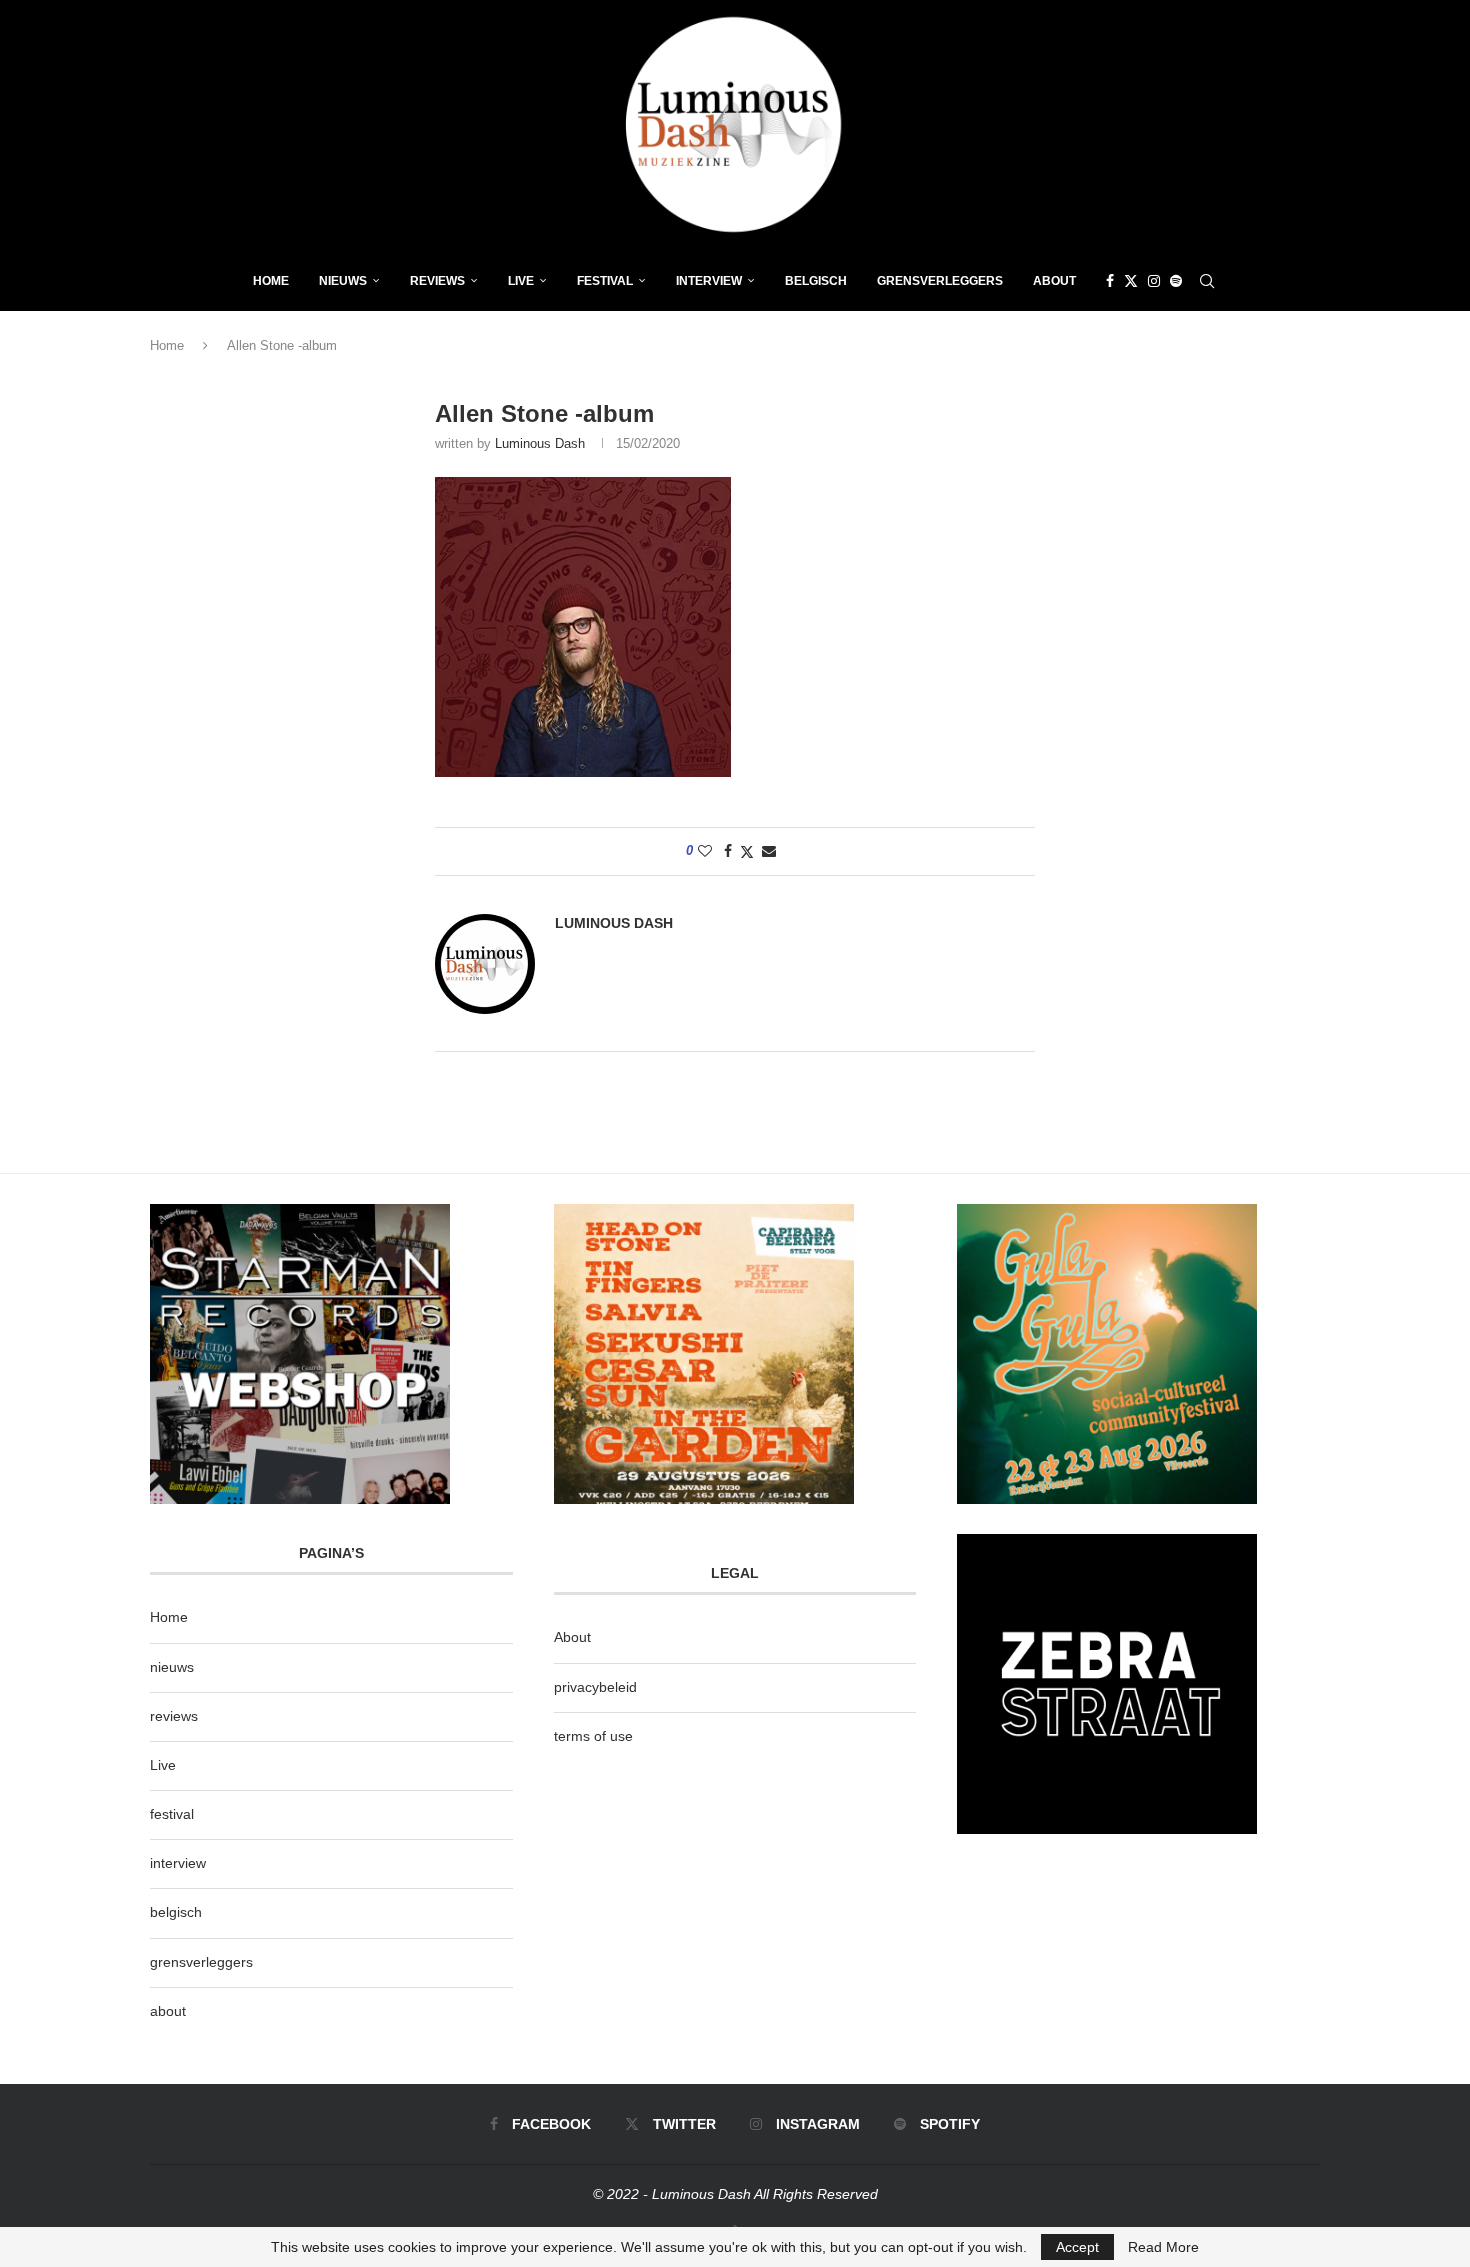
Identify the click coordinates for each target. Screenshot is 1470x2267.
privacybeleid (595, 1687)
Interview (709, 281)
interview (178, 1863)
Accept (1077, 2247)
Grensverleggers (940, 281)
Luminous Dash (540, 443)
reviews (174, 1716)
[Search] (1207, 281)
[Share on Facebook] (728, 851)
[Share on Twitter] (747, 851)
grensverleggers (201, 1962)
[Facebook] (1110, 281)
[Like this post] (705, 851)
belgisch (176, 1912)
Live (521, 281)
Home (271, 281)
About (1054, 281)
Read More (1163, 2247)
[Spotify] (1176, 281)
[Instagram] (1154, 281)
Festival (605, 281)
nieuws (343, 281)
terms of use (593, 1736)
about (168, 2011)
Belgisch (816, 281)
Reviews (437, 281)
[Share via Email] (769, 851)
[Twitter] (1131, 281)
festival (172, 1814)
